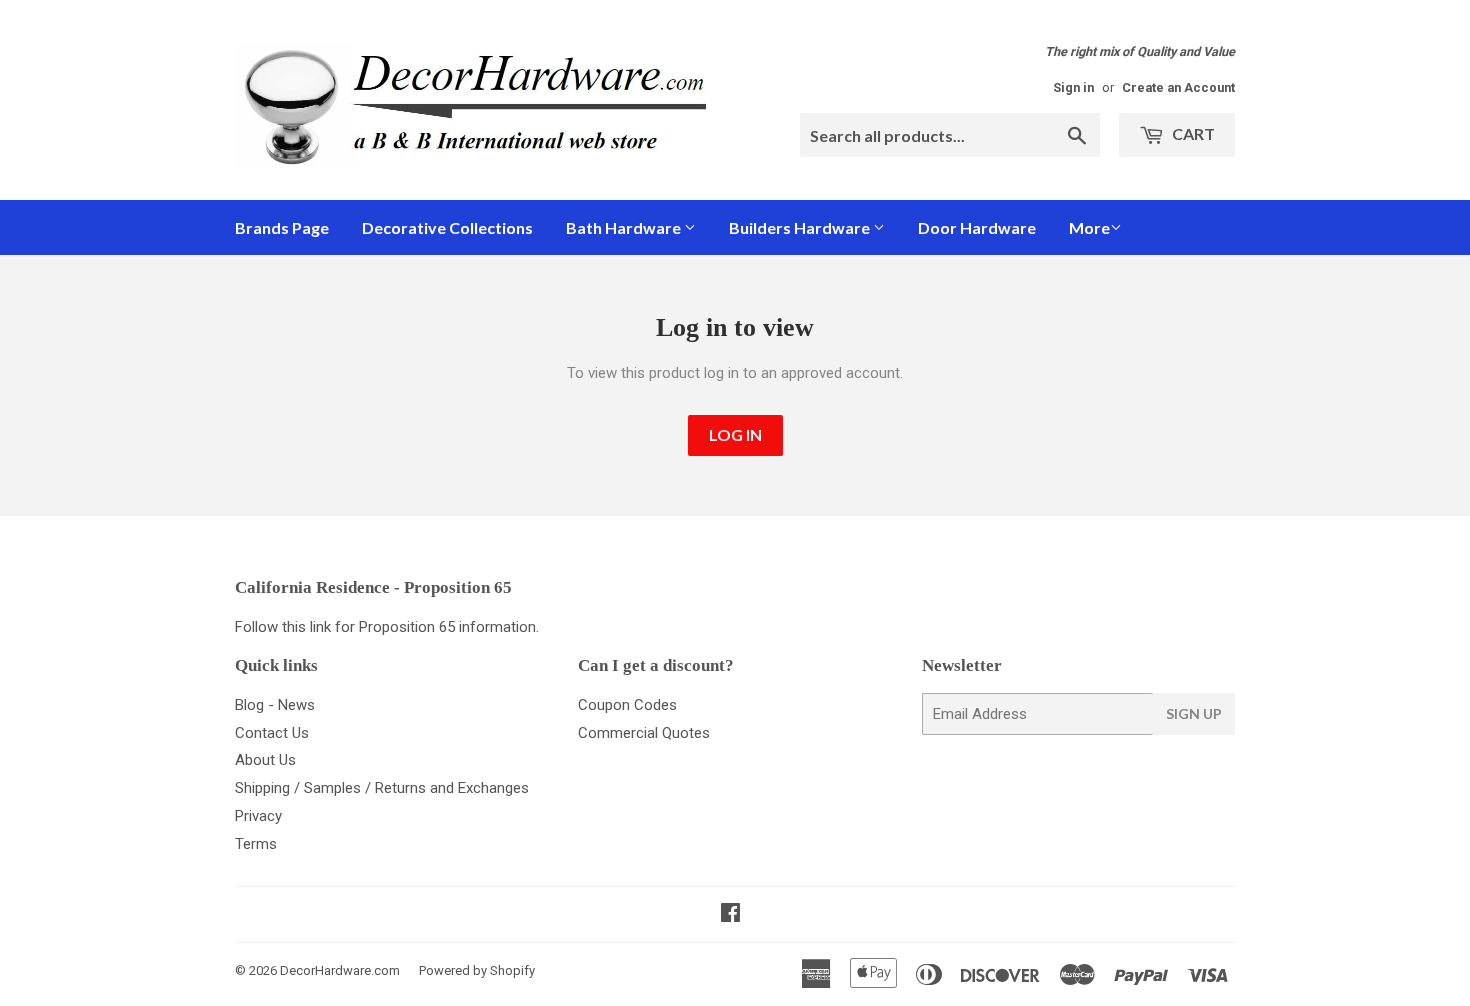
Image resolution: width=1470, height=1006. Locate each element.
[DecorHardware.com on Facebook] (730, 915)
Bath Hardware (625, 227)
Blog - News (275, 705)
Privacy (258, 816)
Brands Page (282, 227)
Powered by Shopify (477, 970)
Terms (256, 844)
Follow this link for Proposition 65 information (385, 627)
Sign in (1073, 87)
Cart (1192, 133)
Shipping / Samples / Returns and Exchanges (382, 788)
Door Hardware (977, 227)
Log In (735, 434)
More (1089, 227)
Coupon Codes (627, 705)
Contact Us (272, 733)
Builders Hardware (801, 227)
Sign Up (1194, 713)
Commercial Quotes (644, 733)
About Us (265, 760)
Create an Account (1178, 87)
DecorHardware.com (340, 970)
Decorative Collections (447, 227)
